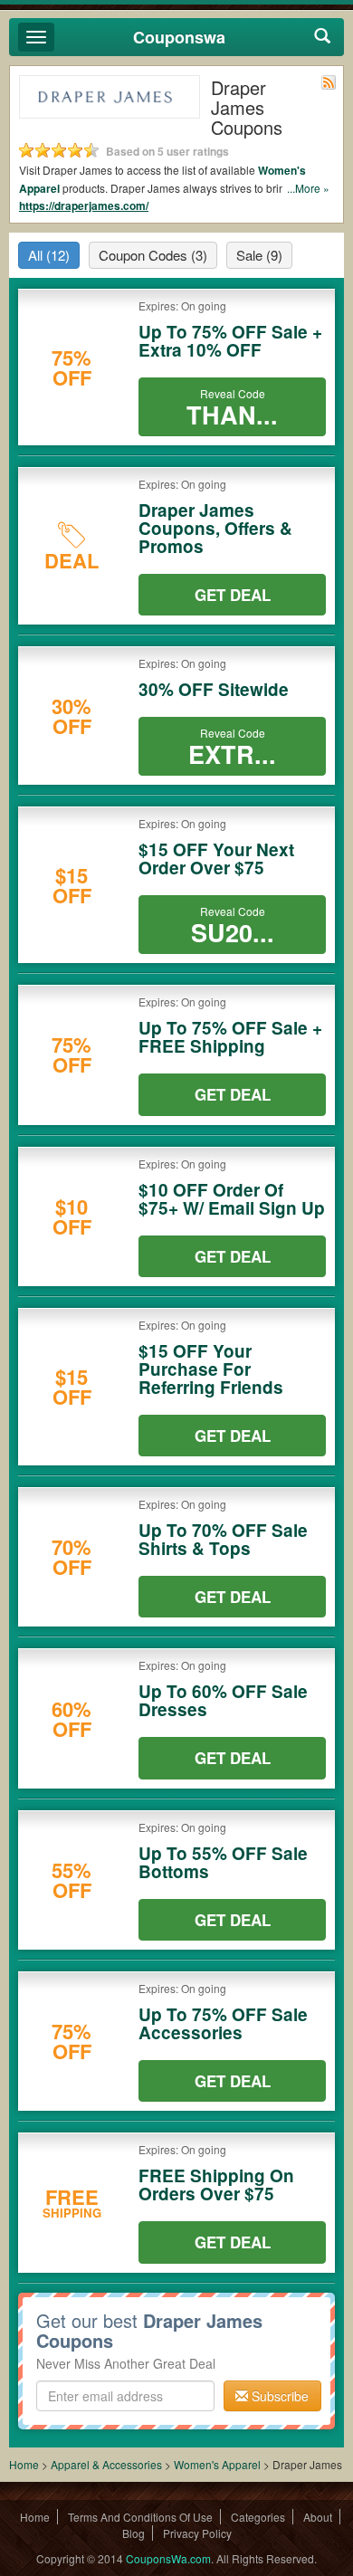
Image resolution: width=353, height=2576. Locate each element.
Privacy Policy (197, 2533)
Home (24, 2464)
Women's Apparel (217, 2464)
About (318, 2517)
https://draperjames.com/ (84, 205)
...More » (308, 188)
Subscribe (278, 2396)
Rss (329, 82)
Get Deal (233, 595)
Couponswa (179, 37)
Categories (258, 2517)
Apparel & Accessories (106, 2464)
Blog (134, 2533)
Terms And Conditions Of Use (140, 2517)
